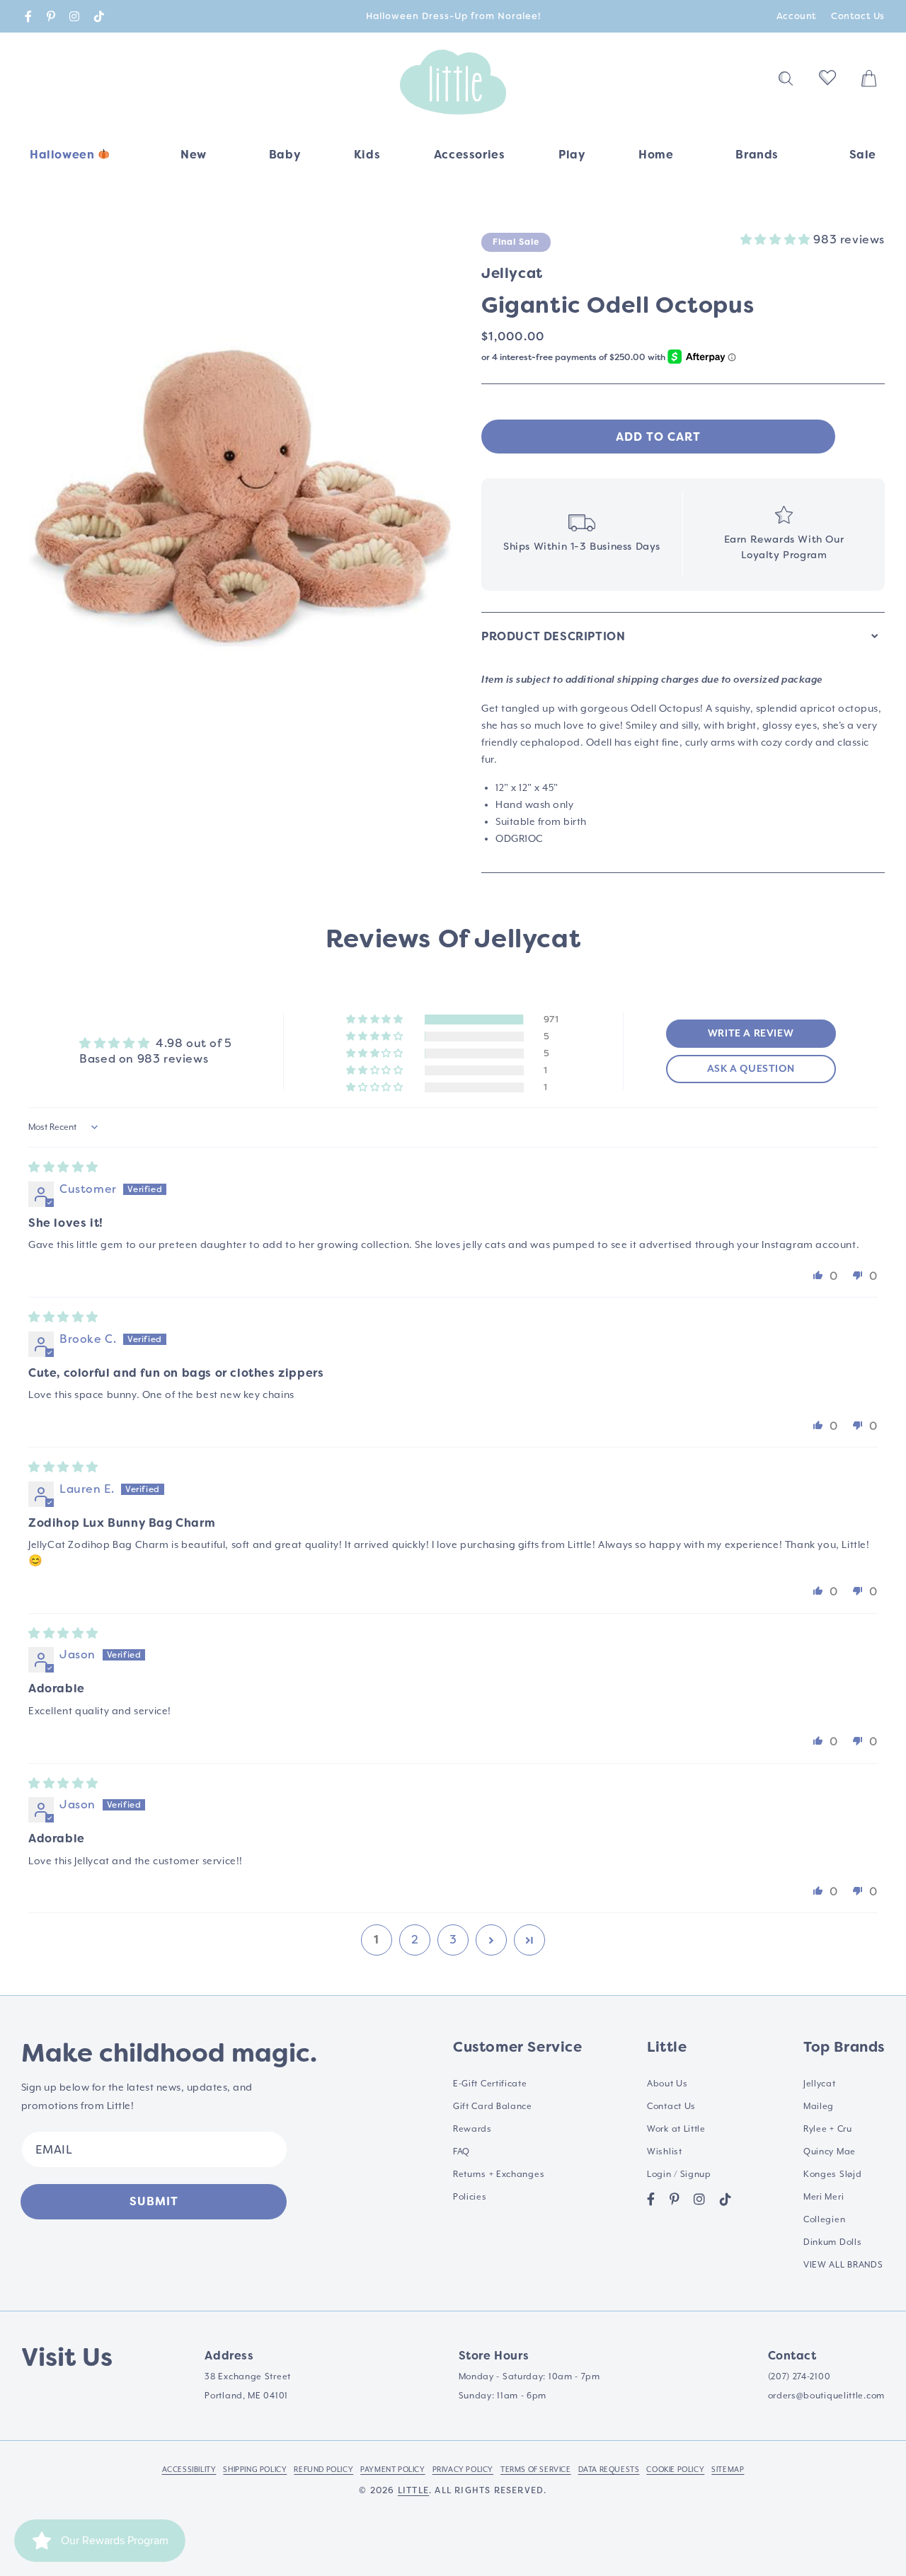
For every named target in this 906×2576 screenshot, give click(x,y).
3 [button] (453, 1940)
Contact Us (858, 16)
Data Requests (609, 2469)
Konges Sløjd (832, 2174)
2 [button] (415, 1940)
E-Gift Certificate (490, 2084)
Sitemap (728, 2469)
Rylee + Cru (828, 2129)
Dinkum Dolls (832, 2242)
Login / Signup (679, 2174)
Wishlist (665, 2152)
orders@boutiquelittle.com (827, 2396)
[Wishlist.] (827, 82)
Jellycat (820, 2084)
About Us (667, 2084)
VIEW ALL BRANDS (843, 2265)
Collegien (824, 2219)
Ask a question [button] (751, 1069)
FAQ (461, 2152)
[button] (285, 160)
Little (413, 2490)
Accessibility (189, 2469)
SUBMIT (154, 2201)
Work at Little (676, 2129)
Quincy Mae (830, 2152)
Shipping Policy (255, 2469)
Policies (470, 2197)
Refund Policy (323, 2469)
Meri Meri (824, 2197)
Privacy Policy (463, 2469)
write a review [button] (751, 1034)
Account (797, 16)
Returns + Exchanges (499, 2174)
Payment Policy (392, 2469)
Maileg (819, 2106)
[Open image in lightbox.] (241, 497)
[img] (63, 1167)
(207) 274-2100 (799, 2376)
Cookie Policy (675, 2469)
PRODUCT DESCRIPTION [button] (553, 636)
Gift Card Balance (493, 2106)
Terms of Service (536, 2469)
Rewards (472, 2129)
